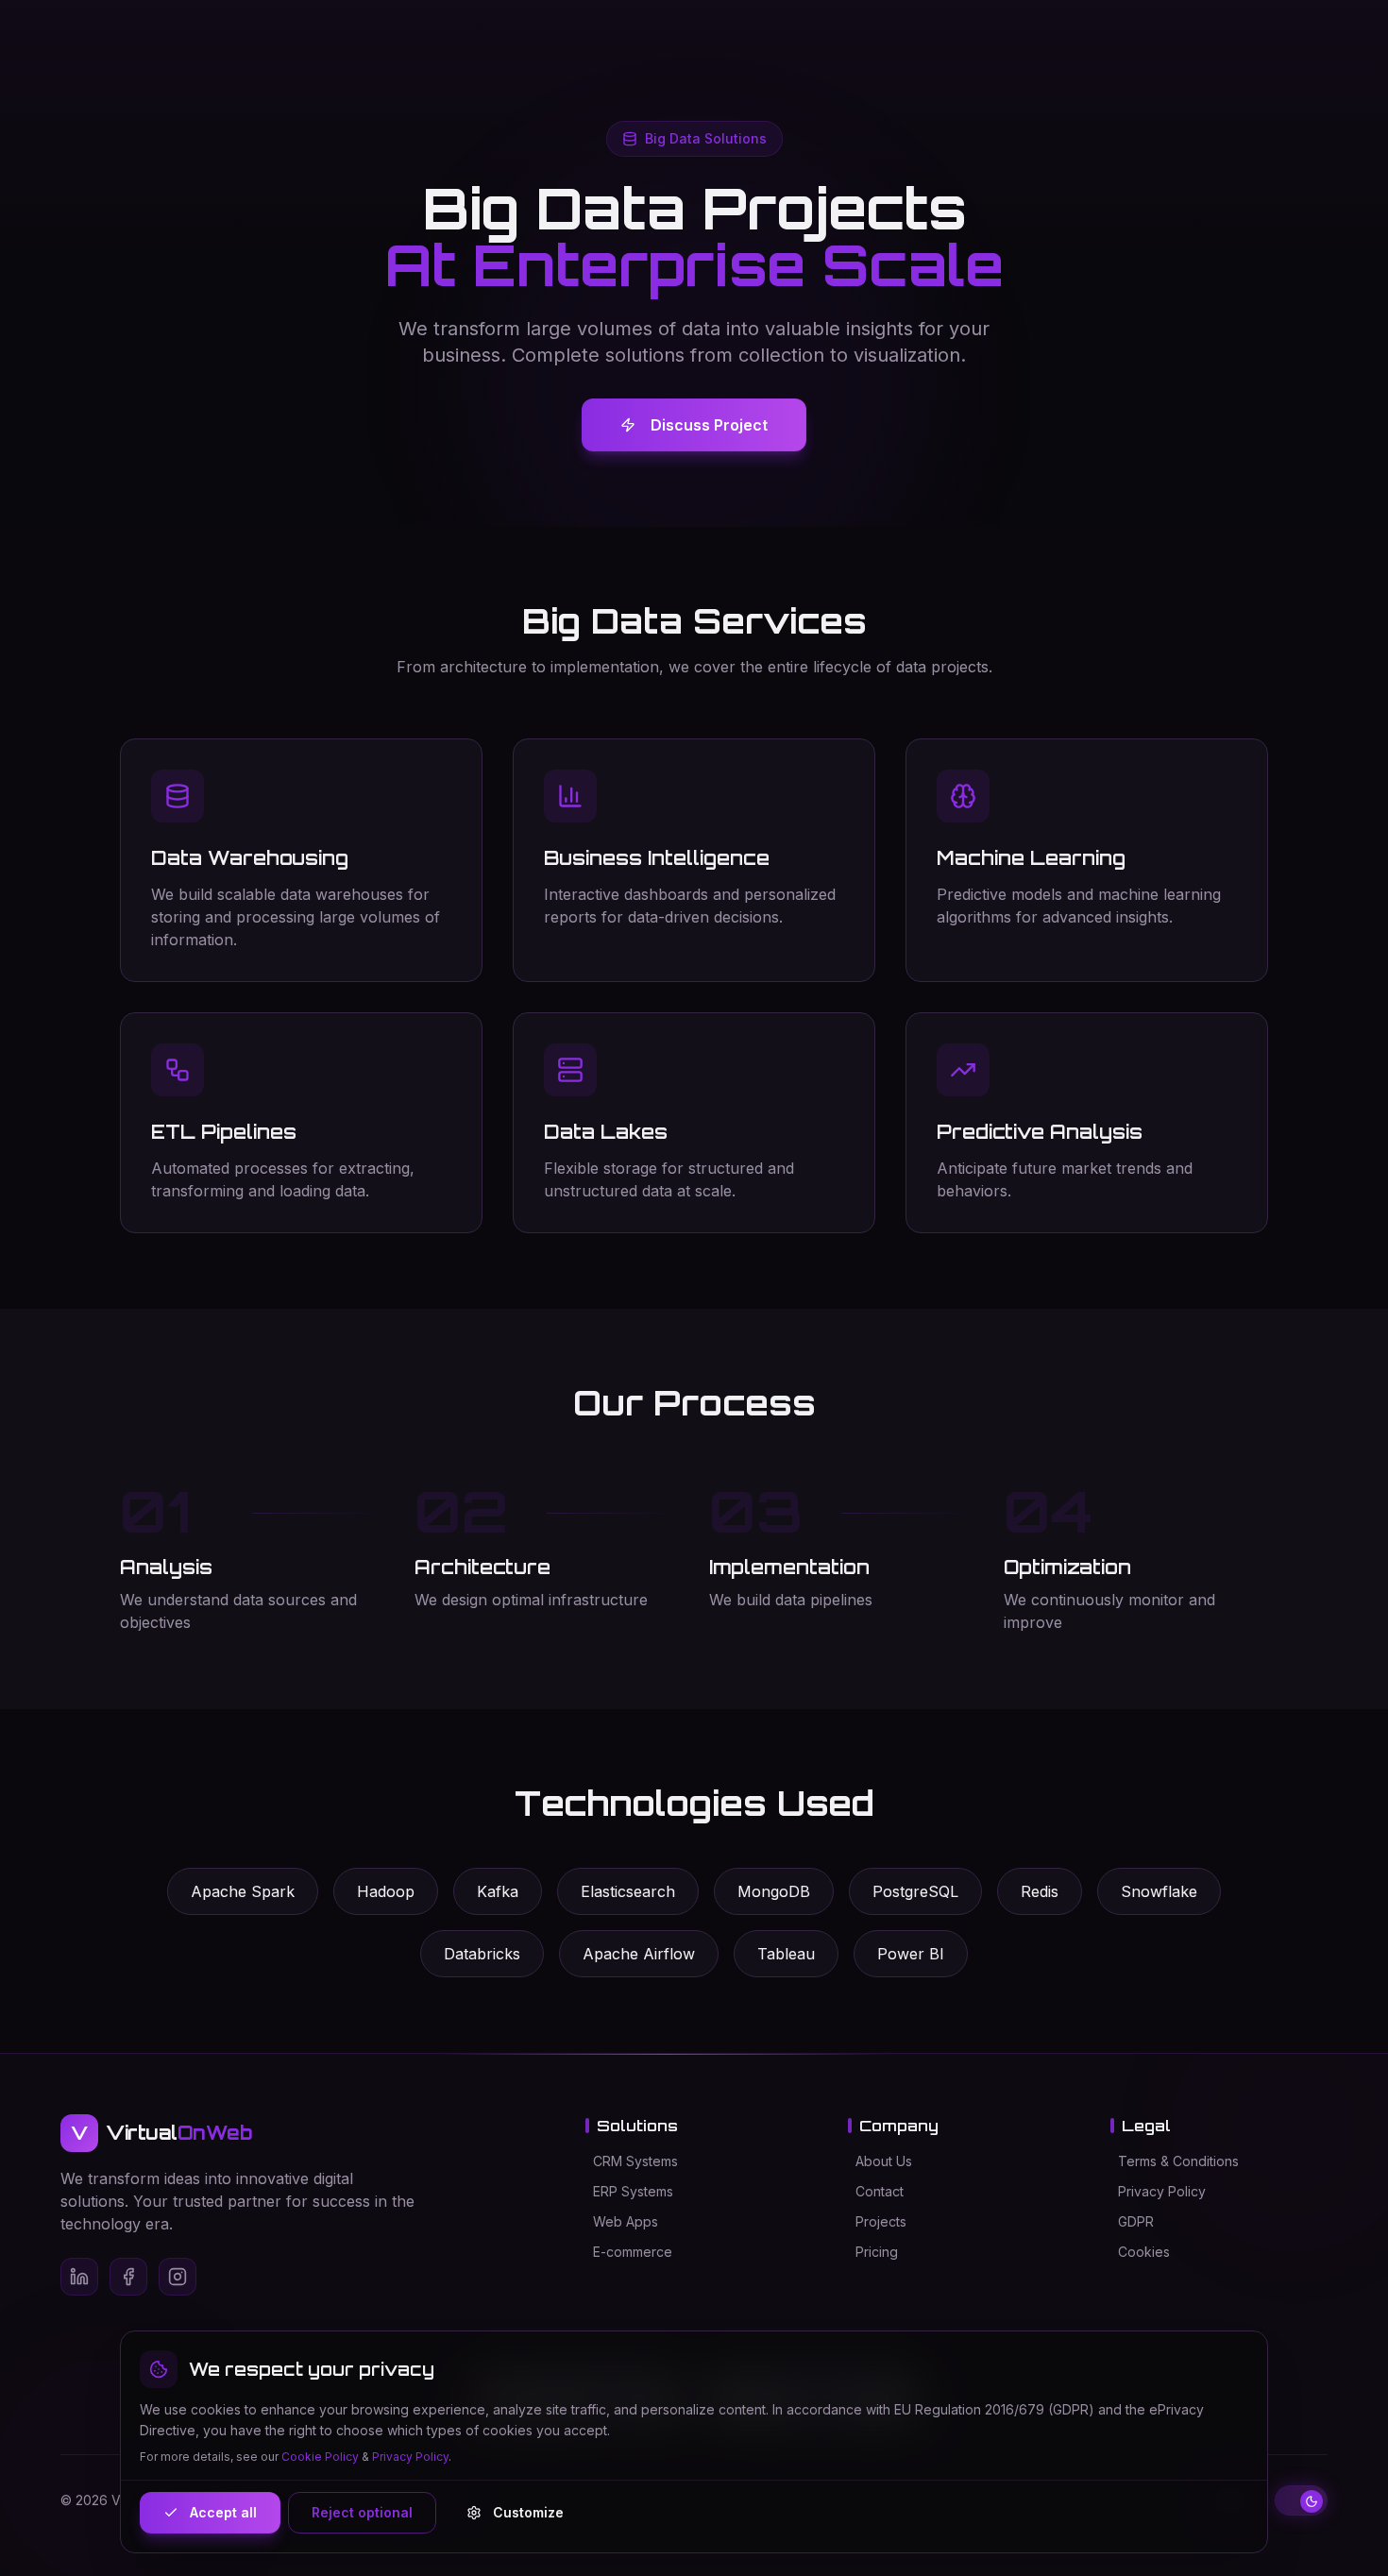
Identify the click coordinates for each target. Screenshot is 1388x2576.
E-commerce (633, 2252)
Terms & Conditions (1178, 2161)
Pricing (877, 2252)
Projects (881, 2221)
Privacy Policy (1162, 2191)
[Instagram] (178, 2277)
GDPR (1136, 2221)
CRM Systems (635, 2161)
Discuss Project (709, 425)
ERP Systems (633, 2191)
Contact (880, 2191)
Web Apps (626, 2221)
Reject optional (362, 2512)
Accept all (223, 2512)
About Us (884, 2161)
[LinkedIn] (79, 2277)
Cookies (1144, 2252)
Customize (528, 2512)
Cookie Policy (320, 2457)
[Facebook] (128, 2277)
